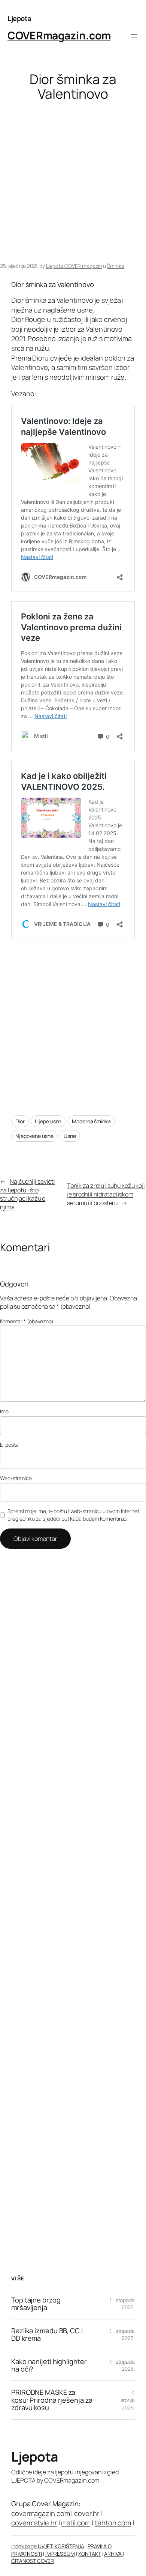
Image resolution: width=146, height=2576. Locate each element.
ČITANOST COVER (33, 2561)
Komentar (27, 1321)
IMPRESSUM (60, 2554)
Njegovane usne (34, 1136)
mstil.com (76, 2523)
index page (25, 2546)
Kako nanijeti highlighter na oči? (49, 2365)
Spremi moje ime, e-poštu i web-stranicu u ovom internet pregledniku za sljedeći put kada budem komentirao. (73, 1515)
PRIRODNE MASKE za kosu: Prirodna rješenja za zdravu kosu (52, 2400)
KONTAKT (89, 2554)
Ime (4, 1411)
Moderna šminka (91, 1121)
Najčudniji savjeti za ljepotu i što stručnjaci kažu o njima (28, 1194)
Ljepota (19, 18)
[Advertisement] (73, 182)
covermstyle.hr (34, 2523)
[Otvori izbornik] (134, 36)
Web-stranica (16, 1478)
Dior (20, 1121)
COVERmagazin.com (59, 35)
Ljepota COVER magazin (74, 266)
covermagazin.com (40, 2513)
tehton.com (113, 2523)
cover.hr (86, 2513)
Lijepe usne (48, 1121)
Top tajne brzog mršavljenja (36, 2304)
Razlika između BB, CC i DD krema (47, 2335)
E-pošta (9, 1445)
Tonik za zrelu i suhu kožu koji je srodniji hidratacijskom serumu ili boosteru (106, 1194)
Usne (70, 1136)
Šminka (115, 266)
